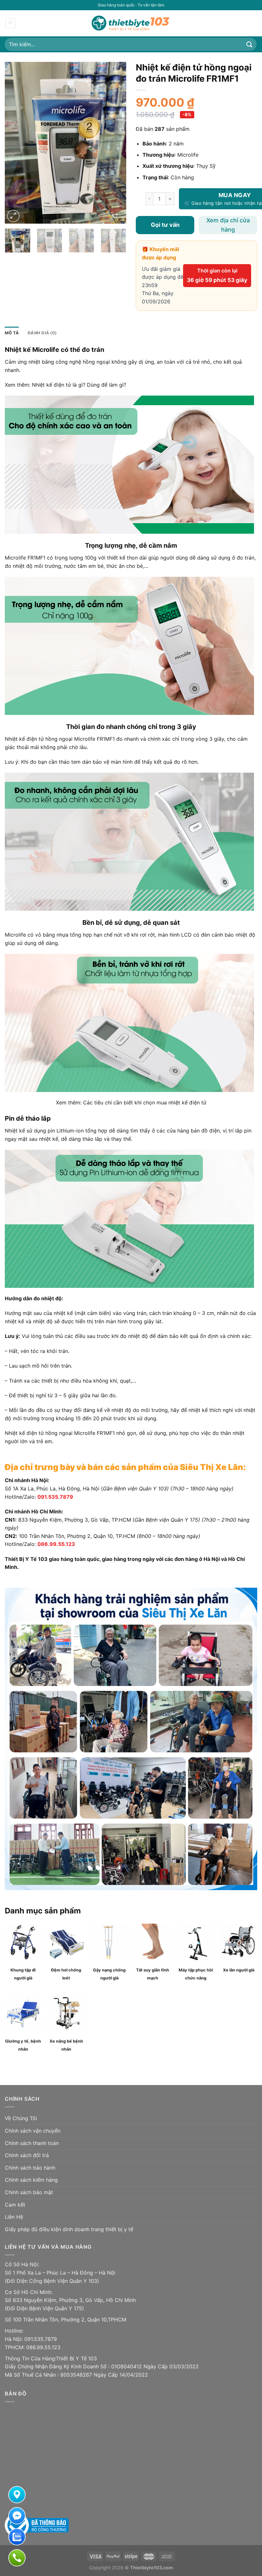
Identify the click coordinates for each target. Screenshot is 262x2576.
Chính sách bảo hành (30, 2168)
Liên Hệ (14, 2217)
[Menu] (11, 23)
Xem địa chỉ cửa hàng (228, 225)
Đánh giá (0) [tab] (42, 333)
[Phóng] (13, 216)
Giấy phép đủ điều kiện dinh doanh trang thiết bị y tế (69, 2229)
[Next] (116, 143)
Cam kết (15, 2205)
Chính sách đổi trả (27, 2155)
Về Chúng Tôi (21, 2118)
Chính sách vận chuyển (33, 2131)
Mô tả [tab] (12, 333)
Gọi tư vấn (165, 225)
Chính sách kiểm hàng (31, 2180)
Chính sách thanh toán (32, 2143)
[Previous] (15, 143)
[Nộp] (250, 44)
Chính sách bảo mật (29, 2192)
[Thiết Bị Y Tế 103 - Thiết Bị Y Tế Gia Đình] (131, 23)
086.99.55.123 (56, 1544)
